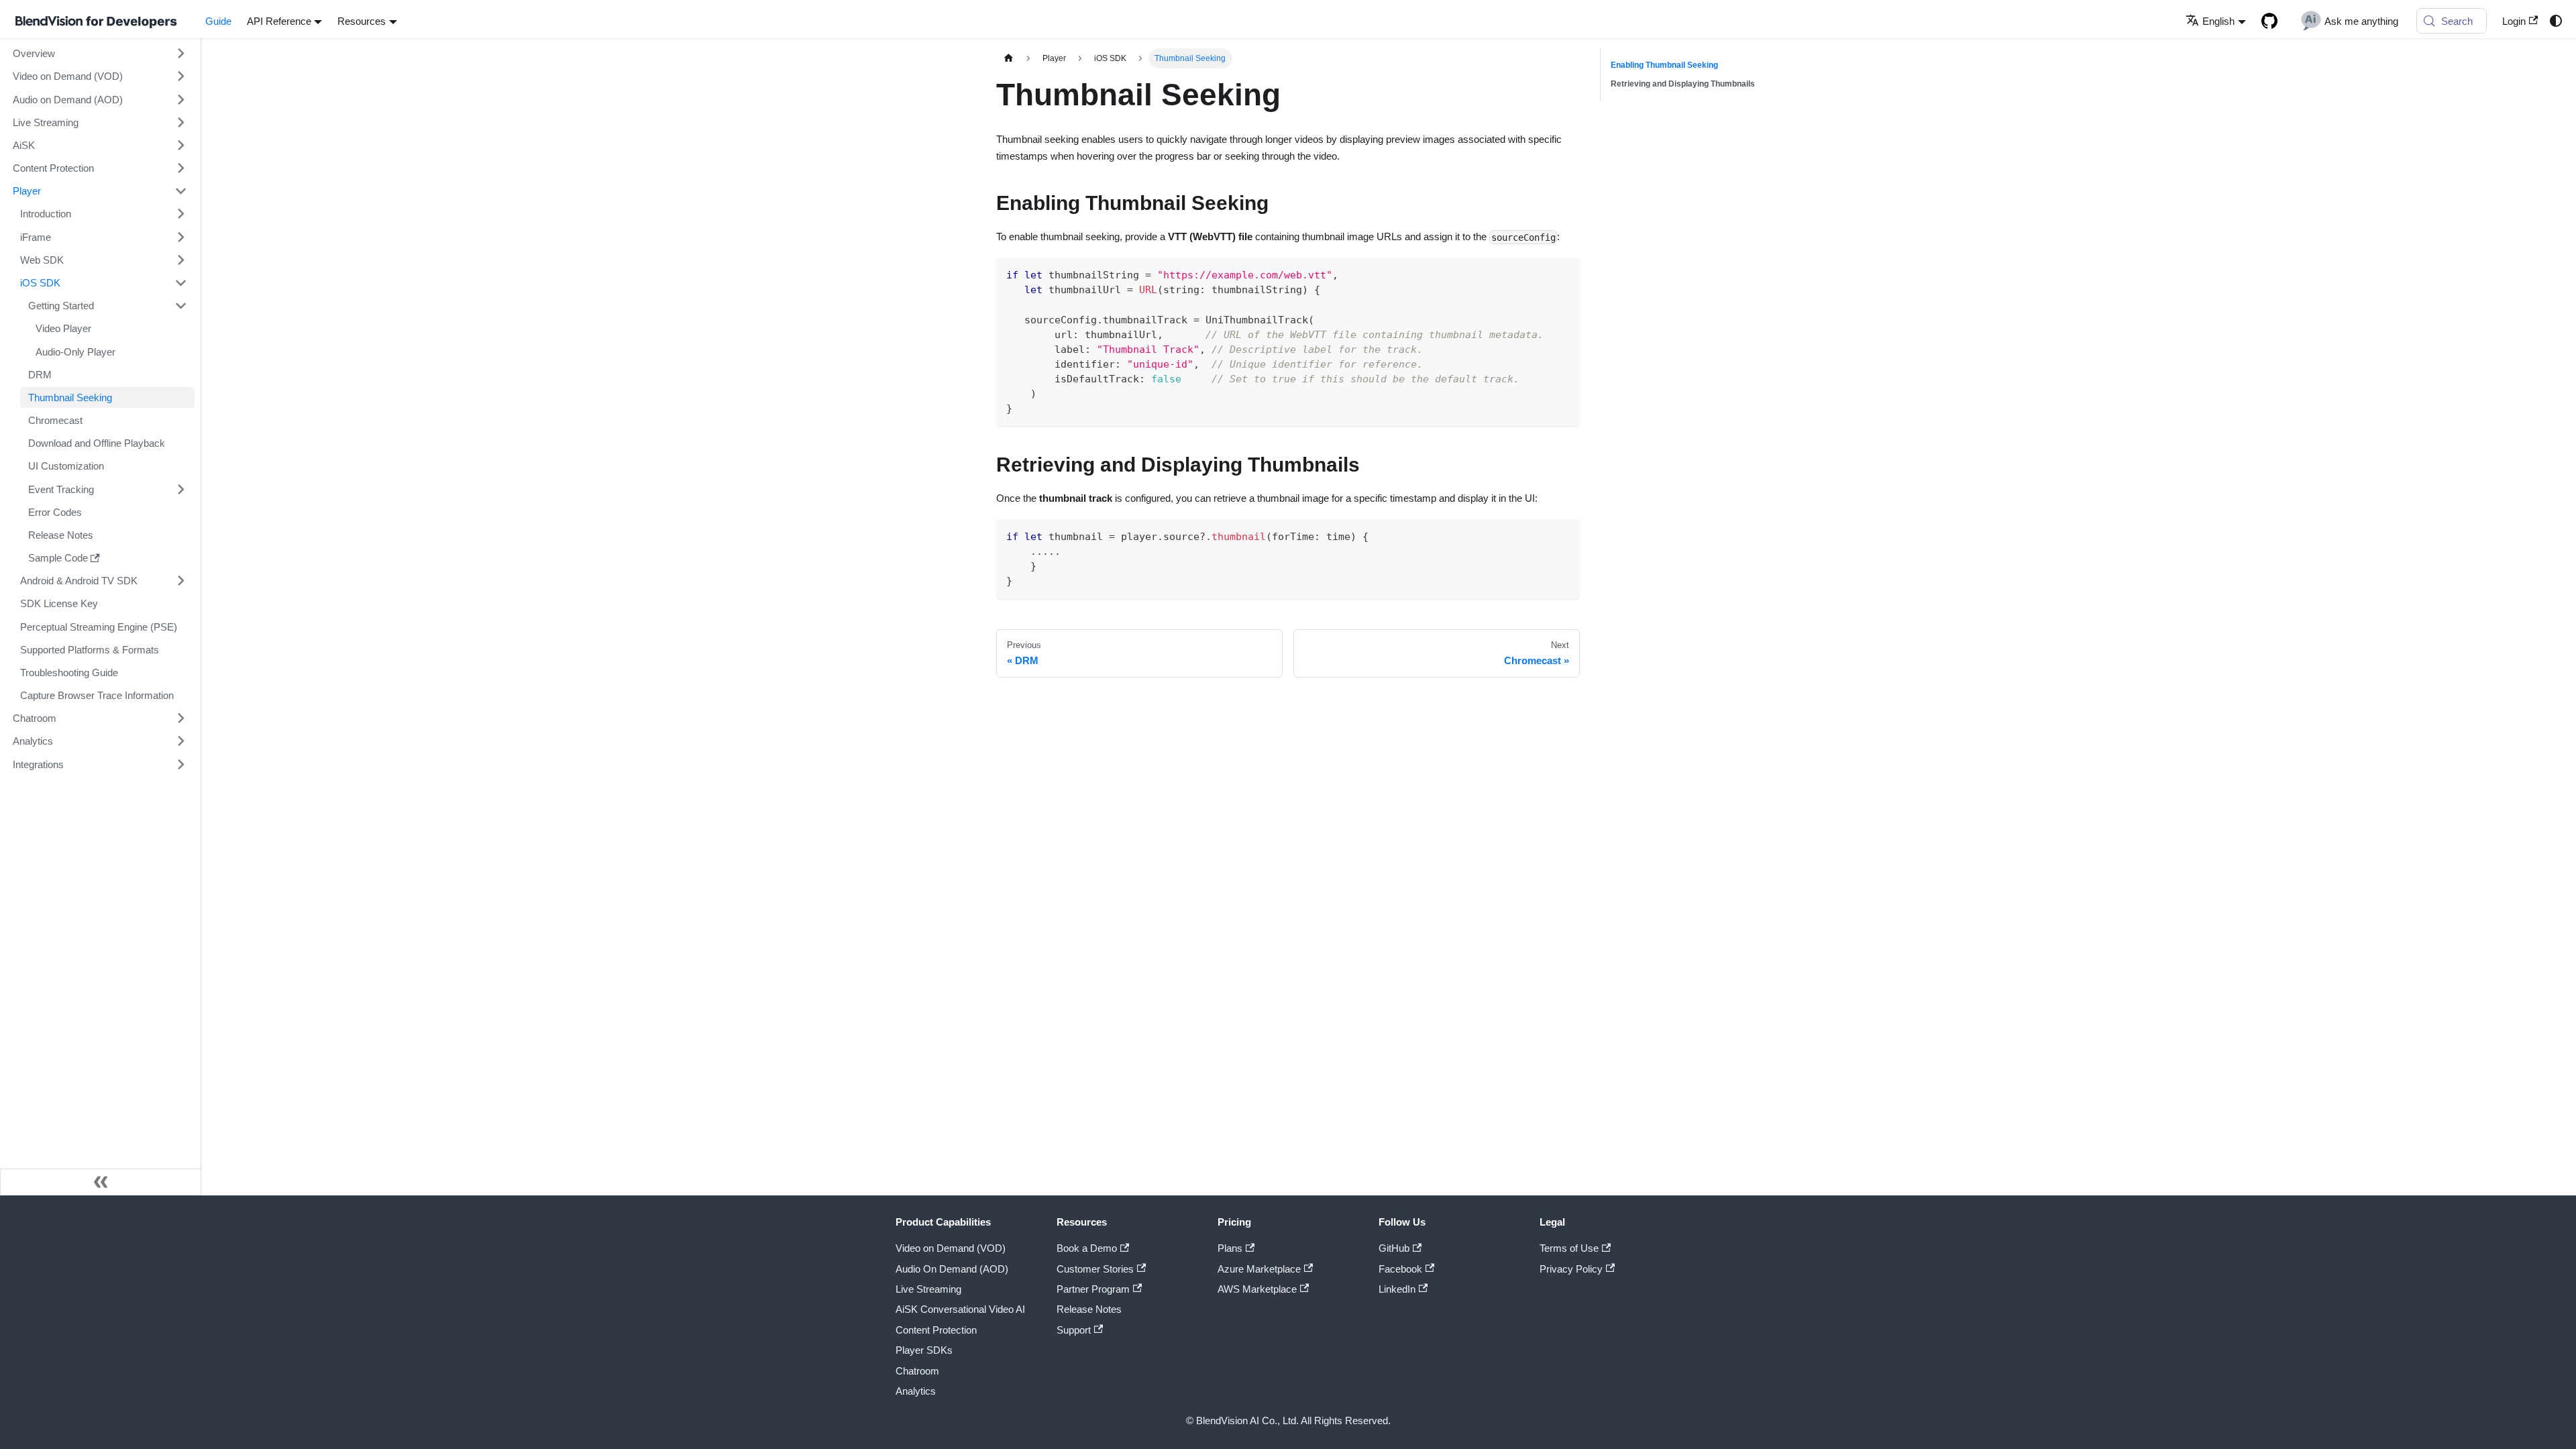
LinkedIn (1397, 1289)
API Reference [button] (279, 21)
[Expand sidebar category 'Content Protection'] (180, 168)
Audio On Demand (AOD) (952, 1269)
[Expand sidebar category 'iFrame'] (180, 237)
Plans (1230, 1248)
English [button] (2218, 21)
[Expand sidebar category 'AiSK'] (180, 145)
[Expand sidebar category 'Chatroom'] (180, 718)
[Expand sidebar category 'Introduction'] (180, 214)
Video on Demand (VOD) (951, 1248)
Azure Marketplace (1259, 1269)
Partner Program (1093, 1289)
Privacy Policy (1571, 1269)
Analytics (916, 1391)
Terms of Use (1569, 1248)
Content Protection (936, 1330)
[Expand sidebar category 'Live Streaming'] (180, 122)
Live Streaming (928, 1289)
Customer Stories (1095, 1269)
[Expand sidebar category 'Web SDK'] (180, 260)
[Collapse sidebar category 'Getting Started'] (180, 305)
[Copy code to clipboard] (1564, 273)
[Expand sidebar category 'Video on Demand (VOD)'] (180, 76)
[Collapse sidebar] (101, 1182)
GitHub (1394, 1248)
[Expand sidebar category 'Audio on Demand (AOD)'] (180, 99)
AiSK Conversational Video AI (960, 1309)
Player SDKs (924, 1350)
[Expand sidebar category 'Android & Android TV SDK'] (180, 581)
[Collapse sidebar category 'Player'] (180, 191)
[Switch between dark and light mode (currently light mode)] (2555, 21)
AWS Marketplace (1257, 1289)
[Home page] (1008, 58)
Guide (218, 21)
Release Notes (1089, 1309)
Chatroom (917, 1371)
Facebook (1400, 1269)
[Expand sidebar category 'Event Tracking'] (180, 489)
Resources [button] (362, 21)
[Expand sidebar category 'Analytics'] (180, 741)
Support (1074, 1330)
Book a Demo (1087, 1248)
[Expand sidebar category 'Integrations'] (180, 764)
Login (2514, 21)
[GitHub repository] (2269, 21)
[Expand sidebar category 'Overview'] (180, 54)
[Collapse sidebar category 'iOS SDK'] (180, 282)
